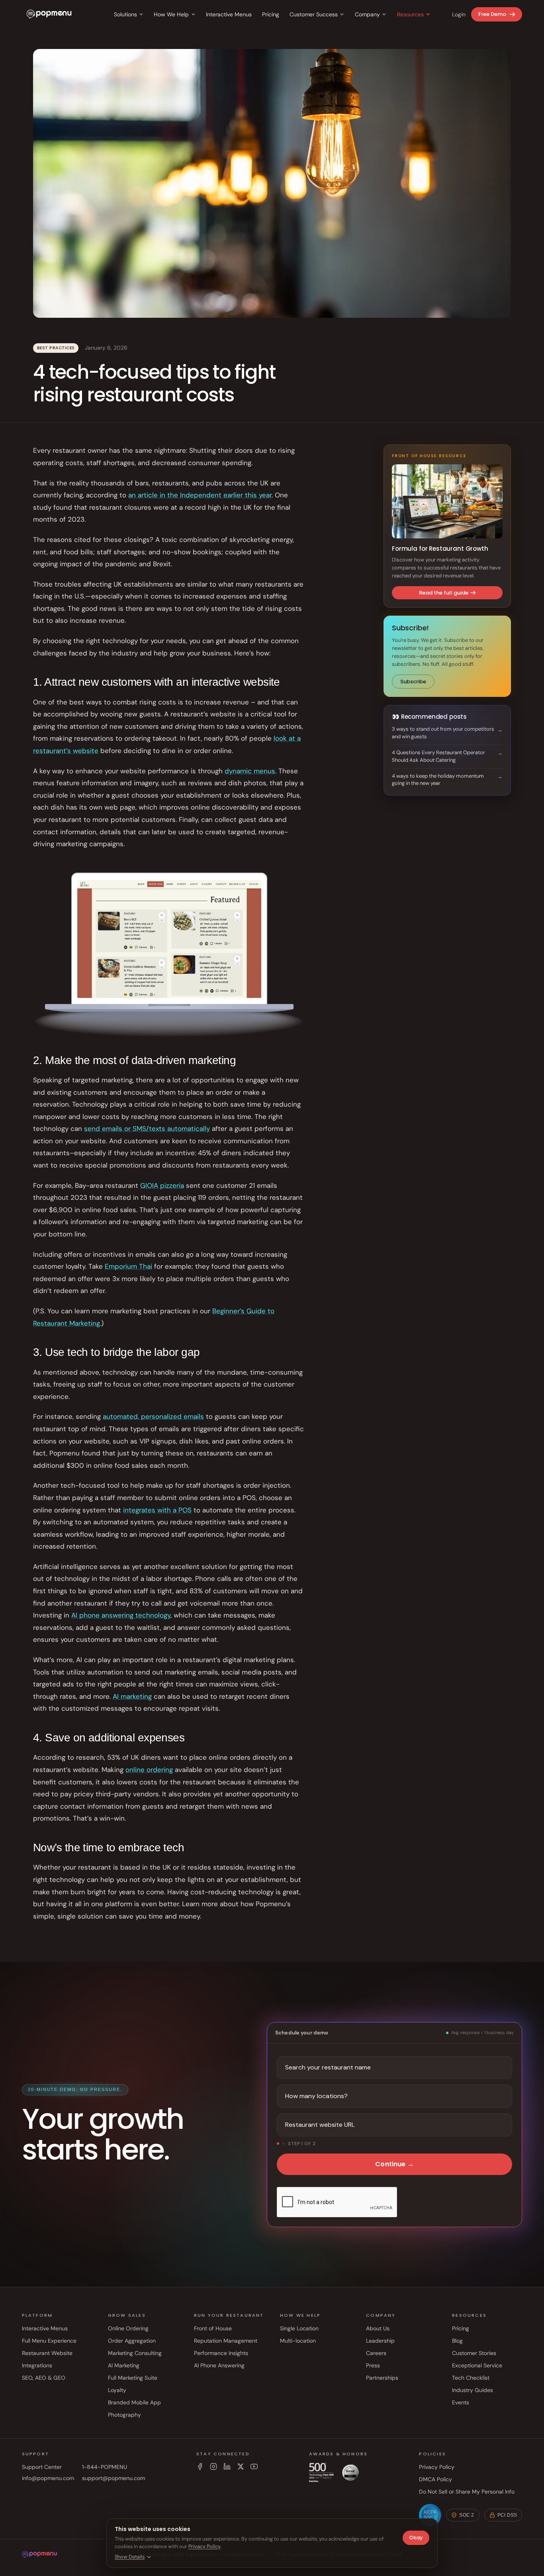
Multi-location (298, 2341)
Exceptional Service (477, 2365)
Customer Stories (474, 2353)
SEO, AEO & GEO (44, 2378)
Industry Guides (473, 2390)
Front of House (213, 2328)
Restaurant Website (47, 2353)
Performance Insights (221, 2353)
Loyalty (117, 2390)
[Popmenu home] (49, 14)
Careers (376, 2353)
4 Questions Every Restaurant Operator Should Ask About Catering (438, 756)
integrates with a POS (157, 1510)
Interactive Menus (229, 14)
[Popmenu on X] (241, 2466)
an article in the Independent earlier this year (200, 495)
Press (373, 2365)
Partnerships (382, 2378)
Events (461, 2402)
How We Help (171, 14)
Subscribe (413, 682)
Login (459, 14)
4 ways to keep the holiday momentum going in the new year (438, 780)
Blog (457, 2341)
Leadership (380, 2341)
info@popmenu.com (48, 2478)
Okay (416, 2538)
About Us (378, 2328)
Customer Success (314, 14)
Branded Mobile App (134, 2402)
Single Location (299, 2328)
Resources (410, 14)
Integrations (37, 2365)
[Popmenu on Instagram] (213, 2466)
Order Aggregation (132, 2341)
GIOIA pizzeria (162, 1185)
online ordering (149, 1770)
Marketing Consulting (135, 2353)
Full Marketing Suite (133, 2378)
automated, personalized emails (153, 1416)
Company (367, 14)
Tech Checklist (471, 2378)
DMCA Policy (435, 2479)
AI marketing (132, 1696)
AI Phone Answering (219, 2365)
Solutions (125, 14)
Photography (124, 2415)
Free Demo (492, 14)
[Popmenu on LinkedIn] (227, 2466)
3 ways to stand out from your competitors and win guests (443, 733)
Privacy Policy (437, 2467)
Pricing (271, 14)
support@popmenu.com (113, 2478)
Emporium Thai (128, 1266)
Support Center (42, 2467)
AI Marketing (124, 2365)
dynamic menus (250, 771)
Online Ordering (128, 2328)
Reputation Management (226, 2341)
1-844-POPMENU (105, 2467)
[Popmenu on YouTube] (254, 2466)
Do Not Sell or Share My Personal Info (467, 2492)
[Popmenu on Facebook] (200, 2466)
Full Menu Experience (49, 2341)
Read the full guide (444, 593)
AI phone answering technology (121, 1615)
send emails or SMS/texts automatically (147, 1129)
